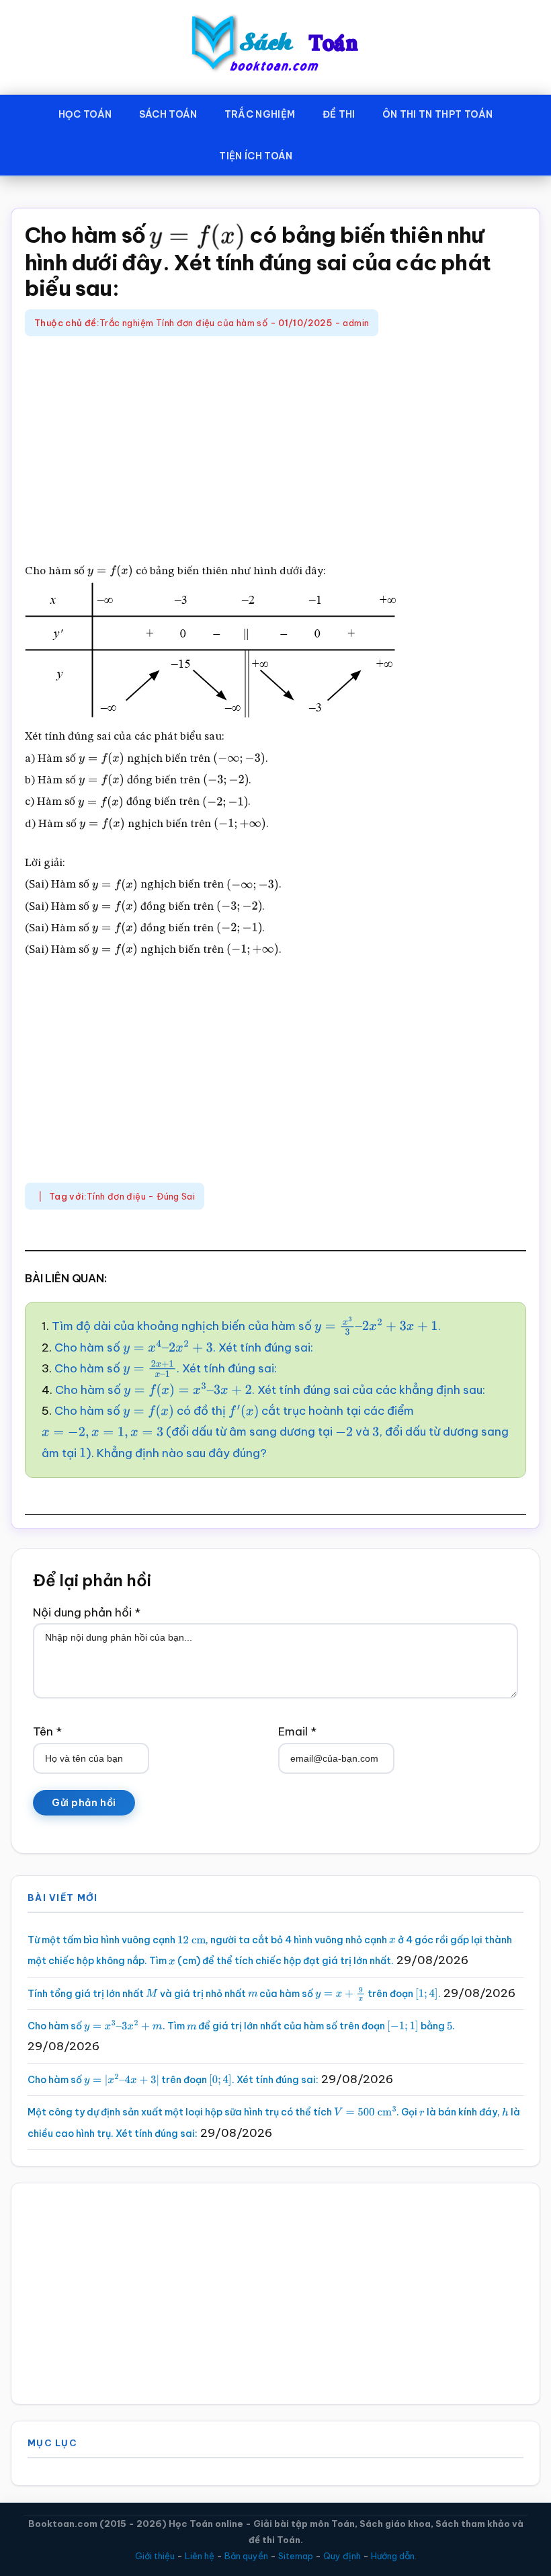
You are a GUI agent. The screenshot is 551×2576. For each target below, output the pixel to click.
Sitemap (296, 2556)
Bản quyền (246, 2556)
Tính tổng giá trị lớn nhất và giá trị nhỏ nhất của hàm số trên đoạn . (234, 1994)
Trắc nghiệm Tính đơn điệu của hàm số (183, 323)
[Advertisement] (275, 451)
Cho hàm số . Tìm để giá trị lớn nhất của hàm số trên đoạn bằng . (241, 2026)
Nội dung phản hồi (87, 1612)
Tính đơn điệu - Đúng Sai (141, 1196)
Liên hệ (200, 2556)
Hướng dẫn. (394, 2556)
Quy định (342, 2556)
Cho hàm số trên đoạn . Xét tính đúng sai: (173, 2080)
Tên (47, 1731)
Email (297, 1731)
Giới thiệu (155, 2556)
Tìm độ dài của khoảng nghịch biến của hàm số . (246, 1326)
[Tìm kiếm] (326, 153)
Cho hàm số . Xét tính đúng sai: (184, 1348)
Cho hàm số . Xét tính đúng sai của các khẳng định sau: (270, 1390)
